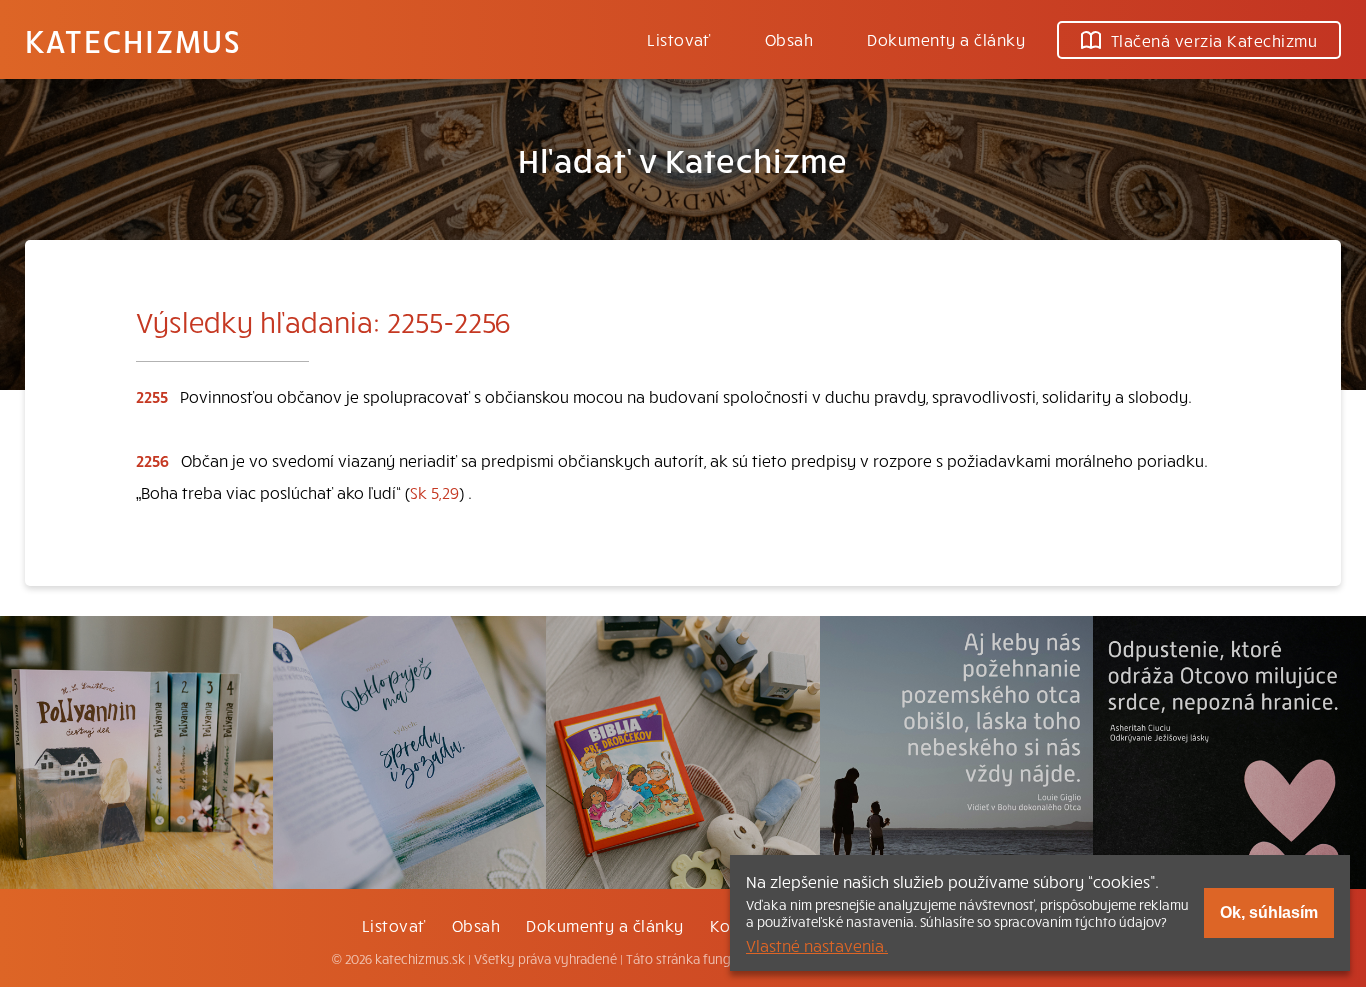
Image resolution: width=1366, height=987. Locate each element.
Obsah (789, 39)
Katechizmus (133, 40)
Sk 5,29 (434, 492)
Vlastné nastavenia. (817, 945)
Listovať (679, 39)
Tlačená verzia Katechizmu (1214, 40)
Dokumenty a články (946, 39)
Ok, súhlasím (1269, 912)
